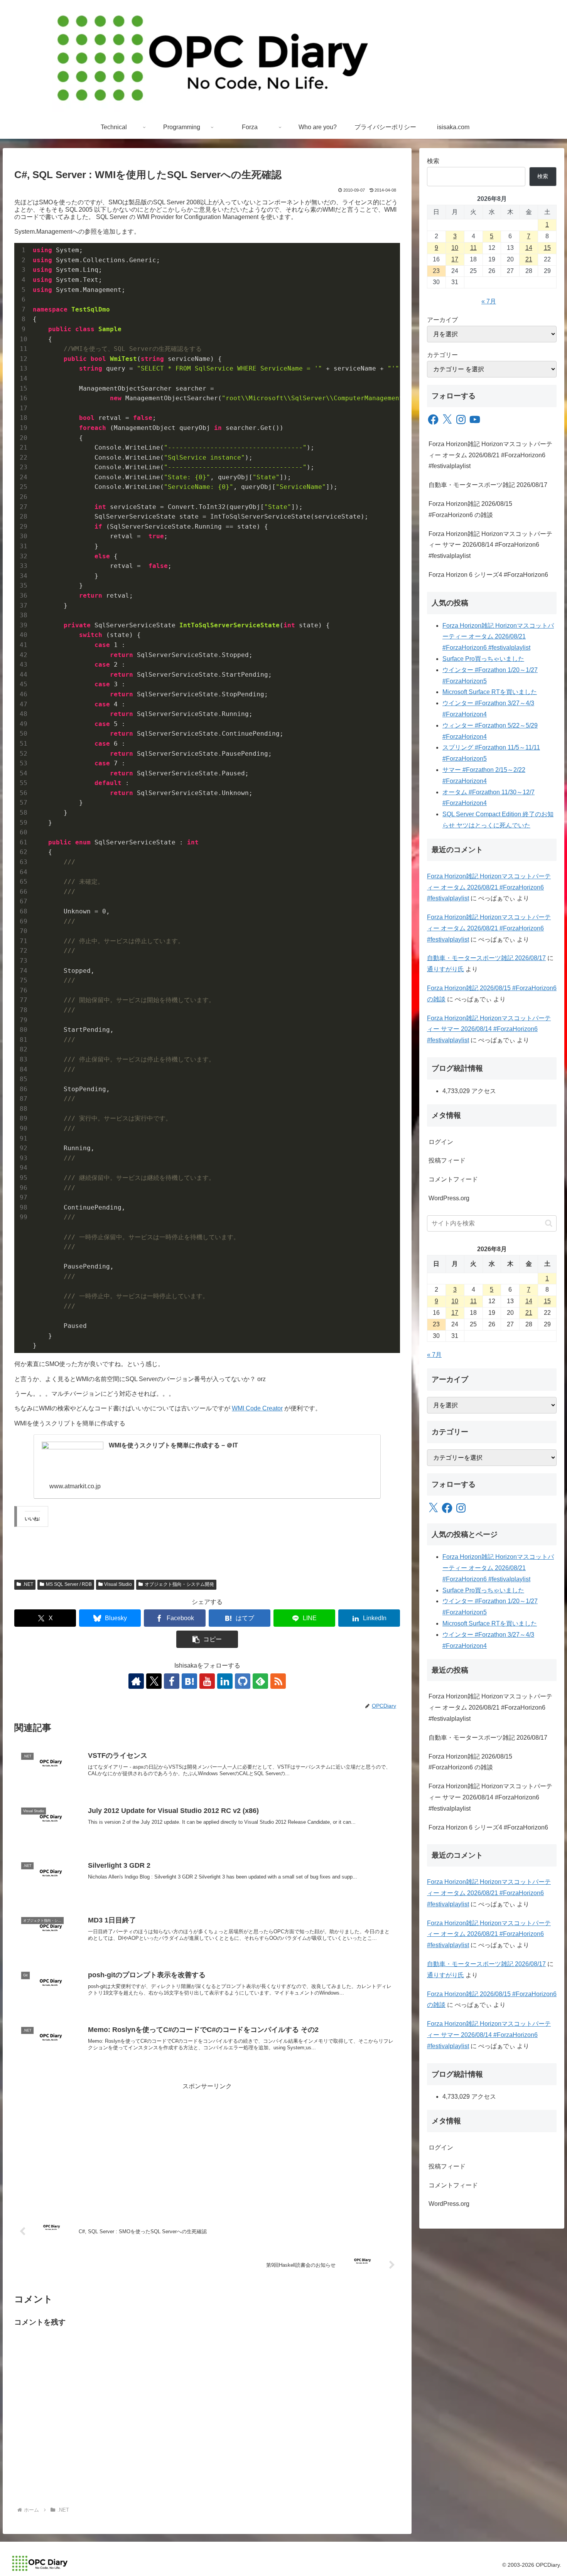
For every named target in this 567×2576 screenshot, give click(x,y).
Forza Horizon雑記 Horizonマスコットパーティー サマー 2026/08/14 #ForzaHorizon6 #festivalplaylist (490, 545)
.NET (28, 1584)
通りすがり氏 (445, 969)
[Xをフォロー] (154, 1681)
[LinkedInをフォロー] (225, 1681)
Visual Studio (118, 1584)
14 (529, 248)
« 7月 (489, 301)
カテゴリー (442, 355)
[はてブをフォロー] (189, 1681)
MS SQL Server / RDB (69, 1584)
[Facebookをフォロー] (172, 1681)
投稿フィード (447, 1160)
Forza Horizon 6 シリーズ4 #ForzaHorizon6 (488, 575)
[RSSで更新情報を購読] (278, 1681)
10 (455, 248)
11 (473, 248)
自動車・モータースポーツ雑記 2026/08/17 (488, 485)
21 (529, 259)
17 (455, 259)
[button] (207, 1639)
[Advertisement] (207, 2146)
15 (547, 248)
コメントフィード (453, 1179)
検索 (433, 161)
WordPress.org (449, 1198)
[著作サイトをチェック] (136, 1681)
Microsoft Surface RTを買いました (490, 692)
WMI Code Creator (257, 1408)
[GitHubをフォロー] (243, 1681)
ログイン (441, 1142)
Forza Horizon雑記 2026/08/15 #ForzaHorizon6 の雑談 (470, 509)
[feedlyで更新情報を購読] (260, 1681)
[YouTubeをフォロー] (207, 1681)
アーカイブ (442, 320)
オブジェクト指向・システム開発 (179, 1584)
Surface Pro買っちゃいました (483, 659)
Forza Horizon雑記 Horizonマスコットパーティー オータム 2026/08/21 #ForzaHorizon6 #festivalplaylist (490, 455)
